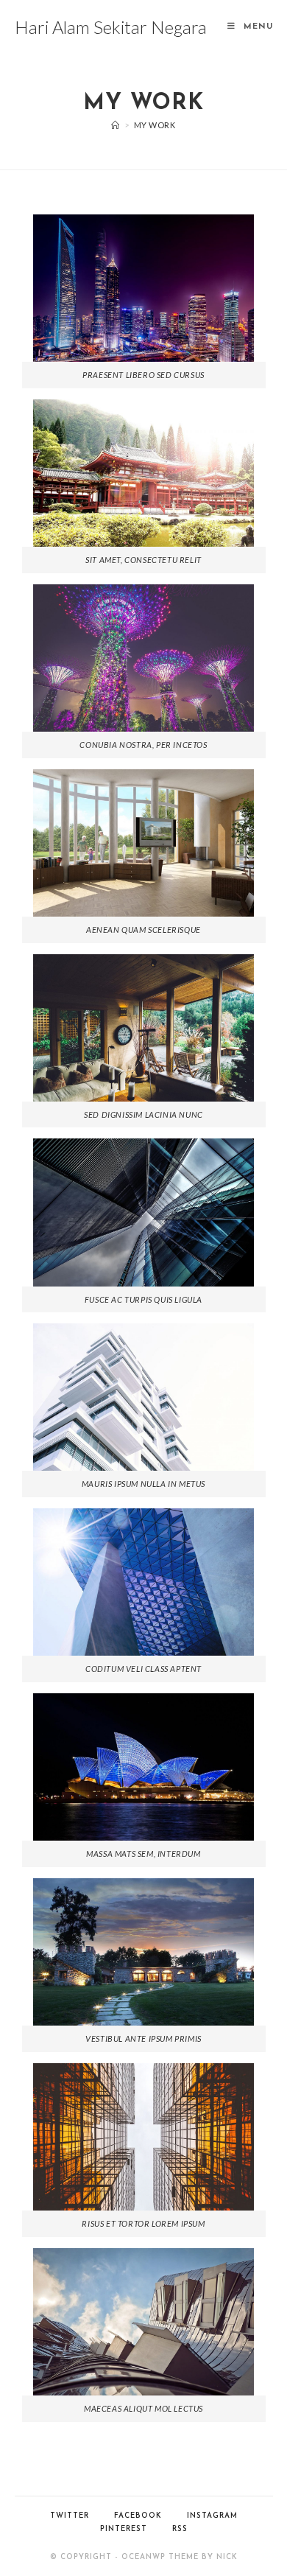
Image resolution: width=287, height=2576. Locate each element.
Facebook (138, 2516)
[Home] (116, 125)
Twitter (70, 2516)
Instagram (212, 2516)
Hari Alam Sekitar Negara (111, 27)
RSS (180, 2529)
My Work (155, 125)
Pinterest (124, 2529)
